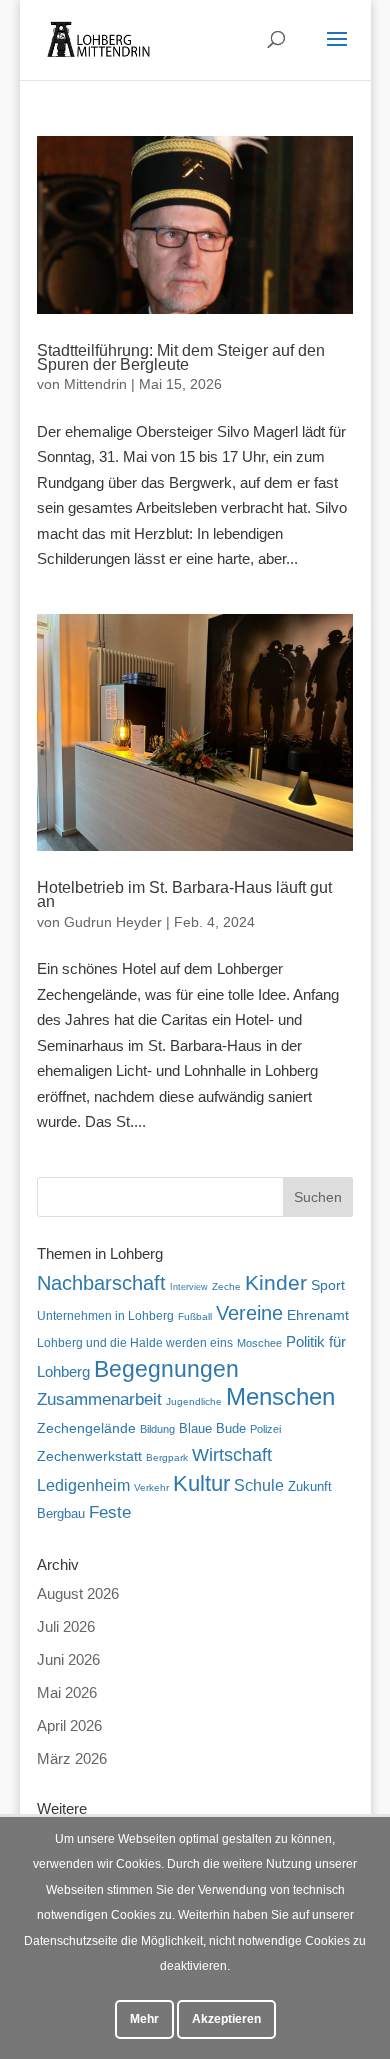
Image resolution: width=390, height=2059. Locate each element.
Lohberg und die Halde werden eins (135, 1343)
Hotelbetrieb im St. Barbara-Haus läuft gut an (184, 894)
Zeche (226, 1286)
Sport (328, 1285)
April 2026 (69, 1725)
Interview (189, 1287)
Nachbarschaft (101, 1283)
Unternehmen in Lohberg (105, 1315)
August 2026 (78, 1593)
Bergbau (61, 1514)
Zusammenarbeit (99, 1399)
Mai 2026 (67, 1692)
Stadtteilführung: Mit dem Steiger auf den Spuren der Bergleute (181, 357)
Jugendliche (194, 1401)
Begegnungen (166, 1369)
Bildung (157, 1429)
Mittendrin (95, 384)
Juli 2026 (66, 1626)
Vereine (249, 1313)
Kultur (201, 1483)
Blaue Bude (212, 1428)
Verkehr (151, 1487)
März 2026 (72, 1758)
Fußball (195, 1316)
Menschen (280, 1396)
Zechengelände (86, 1428)
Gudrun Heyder (113, 922)
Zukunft (310, 1486)
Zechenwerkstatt (89, 1456)
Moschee (259, 1343)
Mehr (144, 2019)
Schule (259, 1485)
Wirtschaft (232, 1454)
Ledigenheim (83, 1485)
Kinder (276, 1282)
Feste (110, 1512)
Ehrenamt (318, 1315)
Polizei (265, 1429)
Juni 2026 (68, 1659)
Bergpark (167, 1457)
